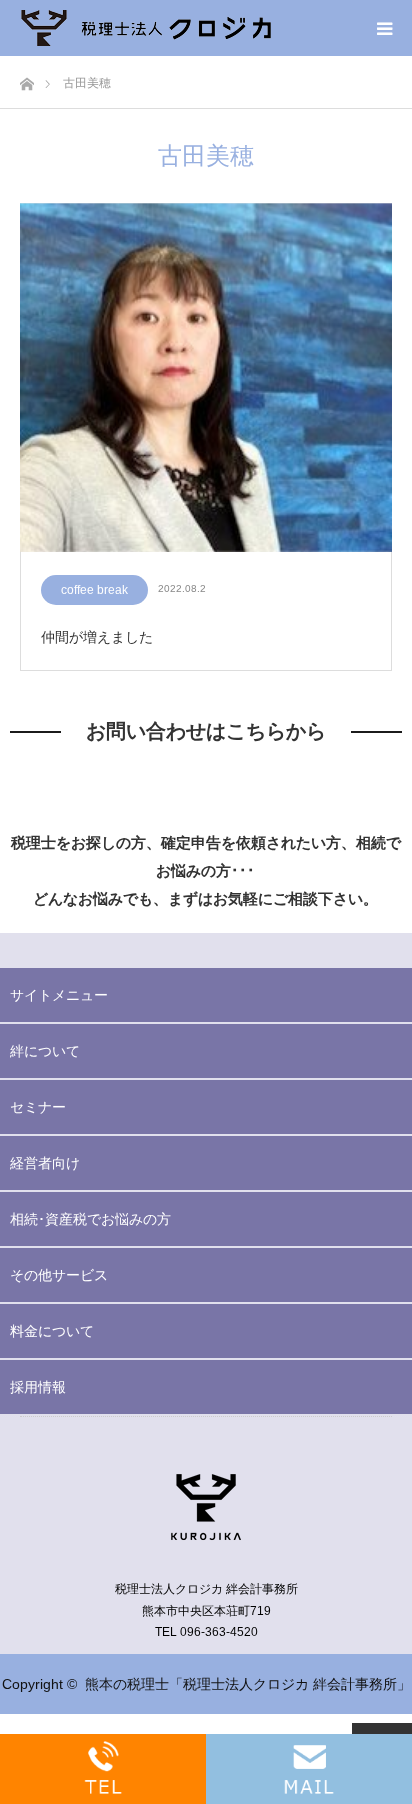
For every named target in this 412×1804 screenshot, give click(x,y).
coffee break (94, 590)
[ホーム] (26, 78)
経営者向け (45, 1163)
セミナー (38, 1107)
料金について (52, 1331)
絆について (45, 1051)
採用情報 (38, 1387)
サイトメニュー (59, 995)
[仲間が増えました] (206, 378)
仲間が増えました (97, 637)
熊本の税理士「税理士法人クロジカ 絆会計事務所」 (248, 1684)
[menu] (384, 28)
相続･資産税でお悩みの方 (90, 1219)
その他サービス (59, 1275)
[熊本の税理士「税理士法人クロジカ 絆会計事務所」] (146, 28)
